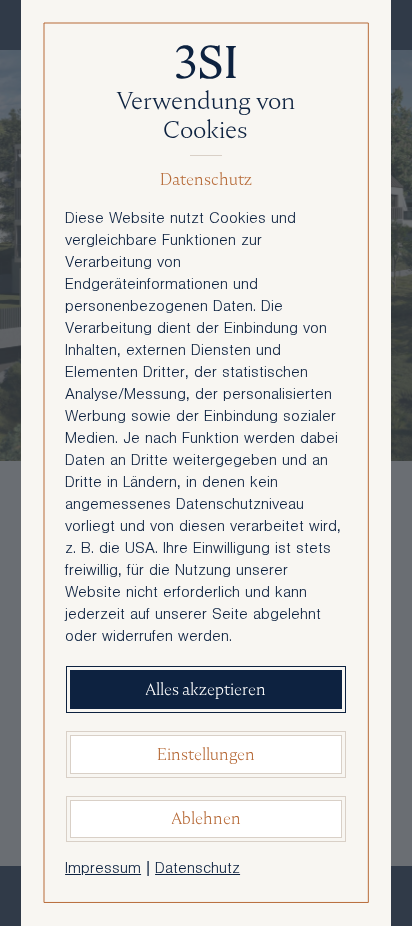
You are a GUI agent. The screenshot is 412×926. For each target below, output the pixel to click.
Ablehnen (206, 818)
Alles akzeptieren (205, 689)
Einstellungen (206, 754)
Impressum (103, 870)
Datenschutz (197, 870)
